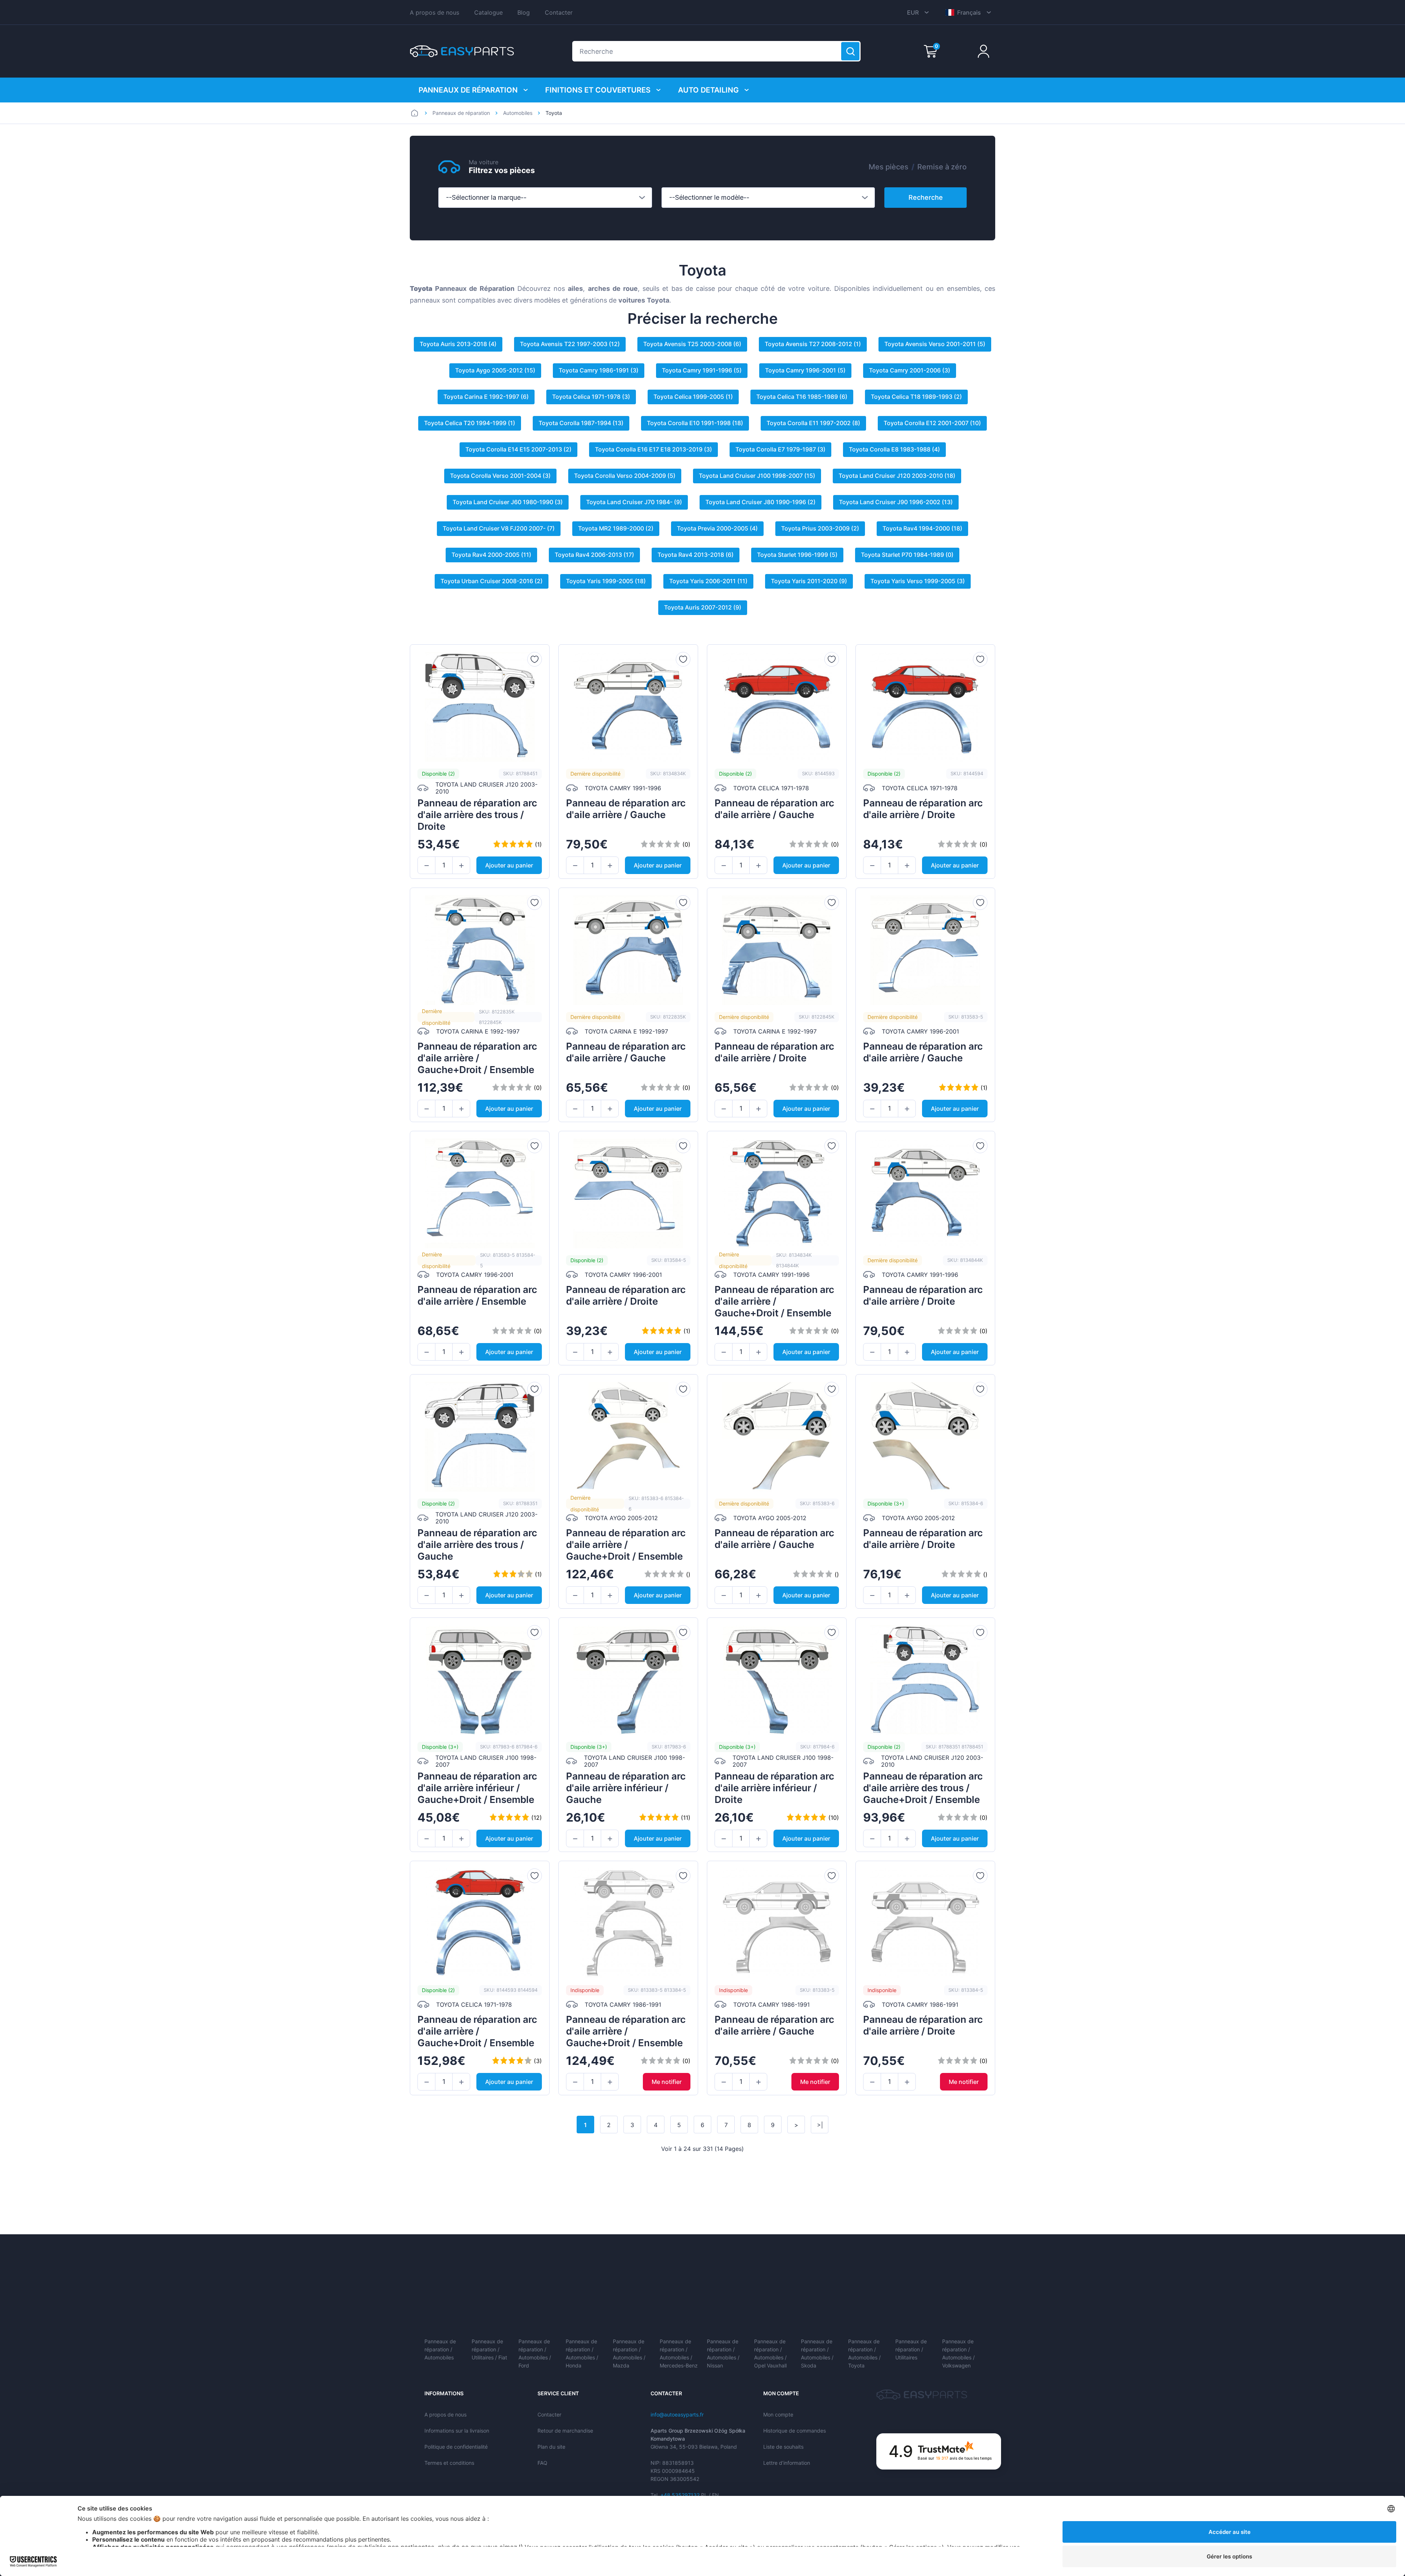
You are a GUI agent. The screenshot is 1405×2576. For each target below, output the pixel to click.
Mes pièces (889, 167)
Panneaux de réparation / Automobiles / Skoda (817, 2353)
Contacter (559, 12)
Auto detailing (708, 90)
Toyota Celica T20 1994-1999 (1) (470, 423)
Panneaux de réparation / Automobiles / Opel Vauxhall (770, 2353)
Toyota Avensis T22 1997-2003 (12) (570, 344)
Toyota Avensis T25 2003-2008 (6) (692, 344)
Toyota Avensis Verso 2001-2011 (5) (935, 344)
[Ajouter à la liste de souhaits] (535, 659)
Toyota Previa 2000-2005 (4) (717, 528)
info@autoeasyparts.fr (677, 2414)
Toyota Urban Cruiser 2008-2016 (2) (492, 581)
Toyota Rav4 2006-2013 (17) (594, 555)
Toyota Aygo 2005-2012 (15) (495, 370)
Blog (524, 12)
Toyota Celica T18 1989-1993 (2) (916, 397)
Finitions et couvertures (598, 90)
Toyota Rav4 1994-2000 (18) (922, 528)
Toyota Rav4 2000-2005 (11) (491, 555)
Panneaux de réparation (468, 90)
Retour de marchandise (565, 2431)
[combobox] (545, 198)
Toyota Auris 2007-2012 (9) (703, 607)
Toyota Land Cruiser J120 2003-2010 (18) (897, 476)
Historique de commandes (795, 2431)
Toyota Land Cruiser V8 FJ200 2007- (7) (499, 528)
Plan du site (551, 2447)
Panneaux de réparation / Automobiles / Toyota (864, 2353)
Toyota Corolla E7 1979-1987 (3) (780, 449)
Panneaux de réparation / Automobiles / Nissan (723, 2353)
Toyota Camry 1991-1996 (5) (702, 370)
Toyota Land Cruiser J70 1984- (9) (634, 502)
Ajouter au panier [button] (509, 865)
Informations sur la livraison (457, 2431)
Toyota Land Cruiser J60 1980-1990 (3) (508, 502)
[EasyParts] (462, 51)
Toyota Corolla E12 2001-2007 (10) (932, 423)
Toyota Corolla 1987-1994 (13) (581, 423)
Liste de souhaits (783, 2447)
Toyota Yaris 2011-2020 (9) (809, 581)
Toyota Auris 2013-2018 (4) (458, 344)
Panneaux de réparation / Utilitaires (911, 2349)
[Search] (850, 51)
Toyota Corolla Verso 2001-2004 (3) (500, 476)
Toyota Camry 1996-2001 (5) (805, 370)
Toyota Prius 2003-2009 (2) (820, 528)
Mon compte (778, 2414)
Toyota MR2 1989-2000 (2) (616, 528)
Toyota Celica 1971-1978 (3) (591, 397)
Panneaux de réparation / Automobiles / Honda (582, 2353)
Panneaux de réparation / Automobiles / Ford (535, 2353)
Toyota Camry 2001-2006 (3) (910, 370)
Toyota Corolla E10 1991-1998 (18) (695, 423)
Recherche (926, 197)
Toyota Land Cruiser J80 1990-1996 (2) (760, 502)
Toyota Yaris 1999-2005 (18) (606, 581)
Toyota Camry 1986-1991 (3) (599, 370)
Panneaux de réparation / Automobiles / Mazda (629, 2353)
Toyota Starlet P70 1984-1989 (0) (907, 555)
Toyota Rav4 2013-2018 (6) (696, 555)
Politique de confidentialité (456, 2447)
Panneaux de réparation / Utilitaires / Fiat (489, 2349)
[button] (426, 866)
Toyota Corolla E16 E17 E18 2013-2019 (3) (653, 449)
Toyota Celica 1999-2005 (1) (693, 397)
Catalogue (488, 12)
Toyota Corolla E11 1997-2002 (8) (813, 423)
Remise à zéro (942, 167)
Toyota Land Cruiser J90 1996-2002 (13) (896, 502)
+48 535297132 (680, 2495)
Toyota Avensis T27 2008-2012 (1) (813, 344)
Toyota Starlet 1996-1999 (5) (797, 555)
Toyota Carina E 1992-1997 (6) (486, 397)
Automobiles (518, 113)
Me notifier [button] (667, 2082)
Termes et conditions (449, 2463)
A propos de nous (434, 12)
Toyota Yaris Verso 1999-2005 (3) (918, 581)
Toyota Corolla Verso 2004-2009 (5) (625, 476)
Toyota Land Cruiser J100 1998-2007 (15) (757, 476)
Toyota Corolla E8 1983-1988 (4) (894, 449)
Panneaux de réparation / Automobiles (440, 2349)
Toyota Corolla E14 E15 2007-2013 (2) (518, 449)
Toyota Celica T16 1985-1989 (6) (802, 397)
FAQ (542, 2463)
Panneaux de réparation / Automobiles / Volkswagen (958, 2353)
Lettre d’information (787, 2463)
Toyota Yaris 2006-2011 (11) (708, 581)
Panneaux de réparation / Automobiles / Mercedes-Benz (679, 2353)
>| (820, 2125)
